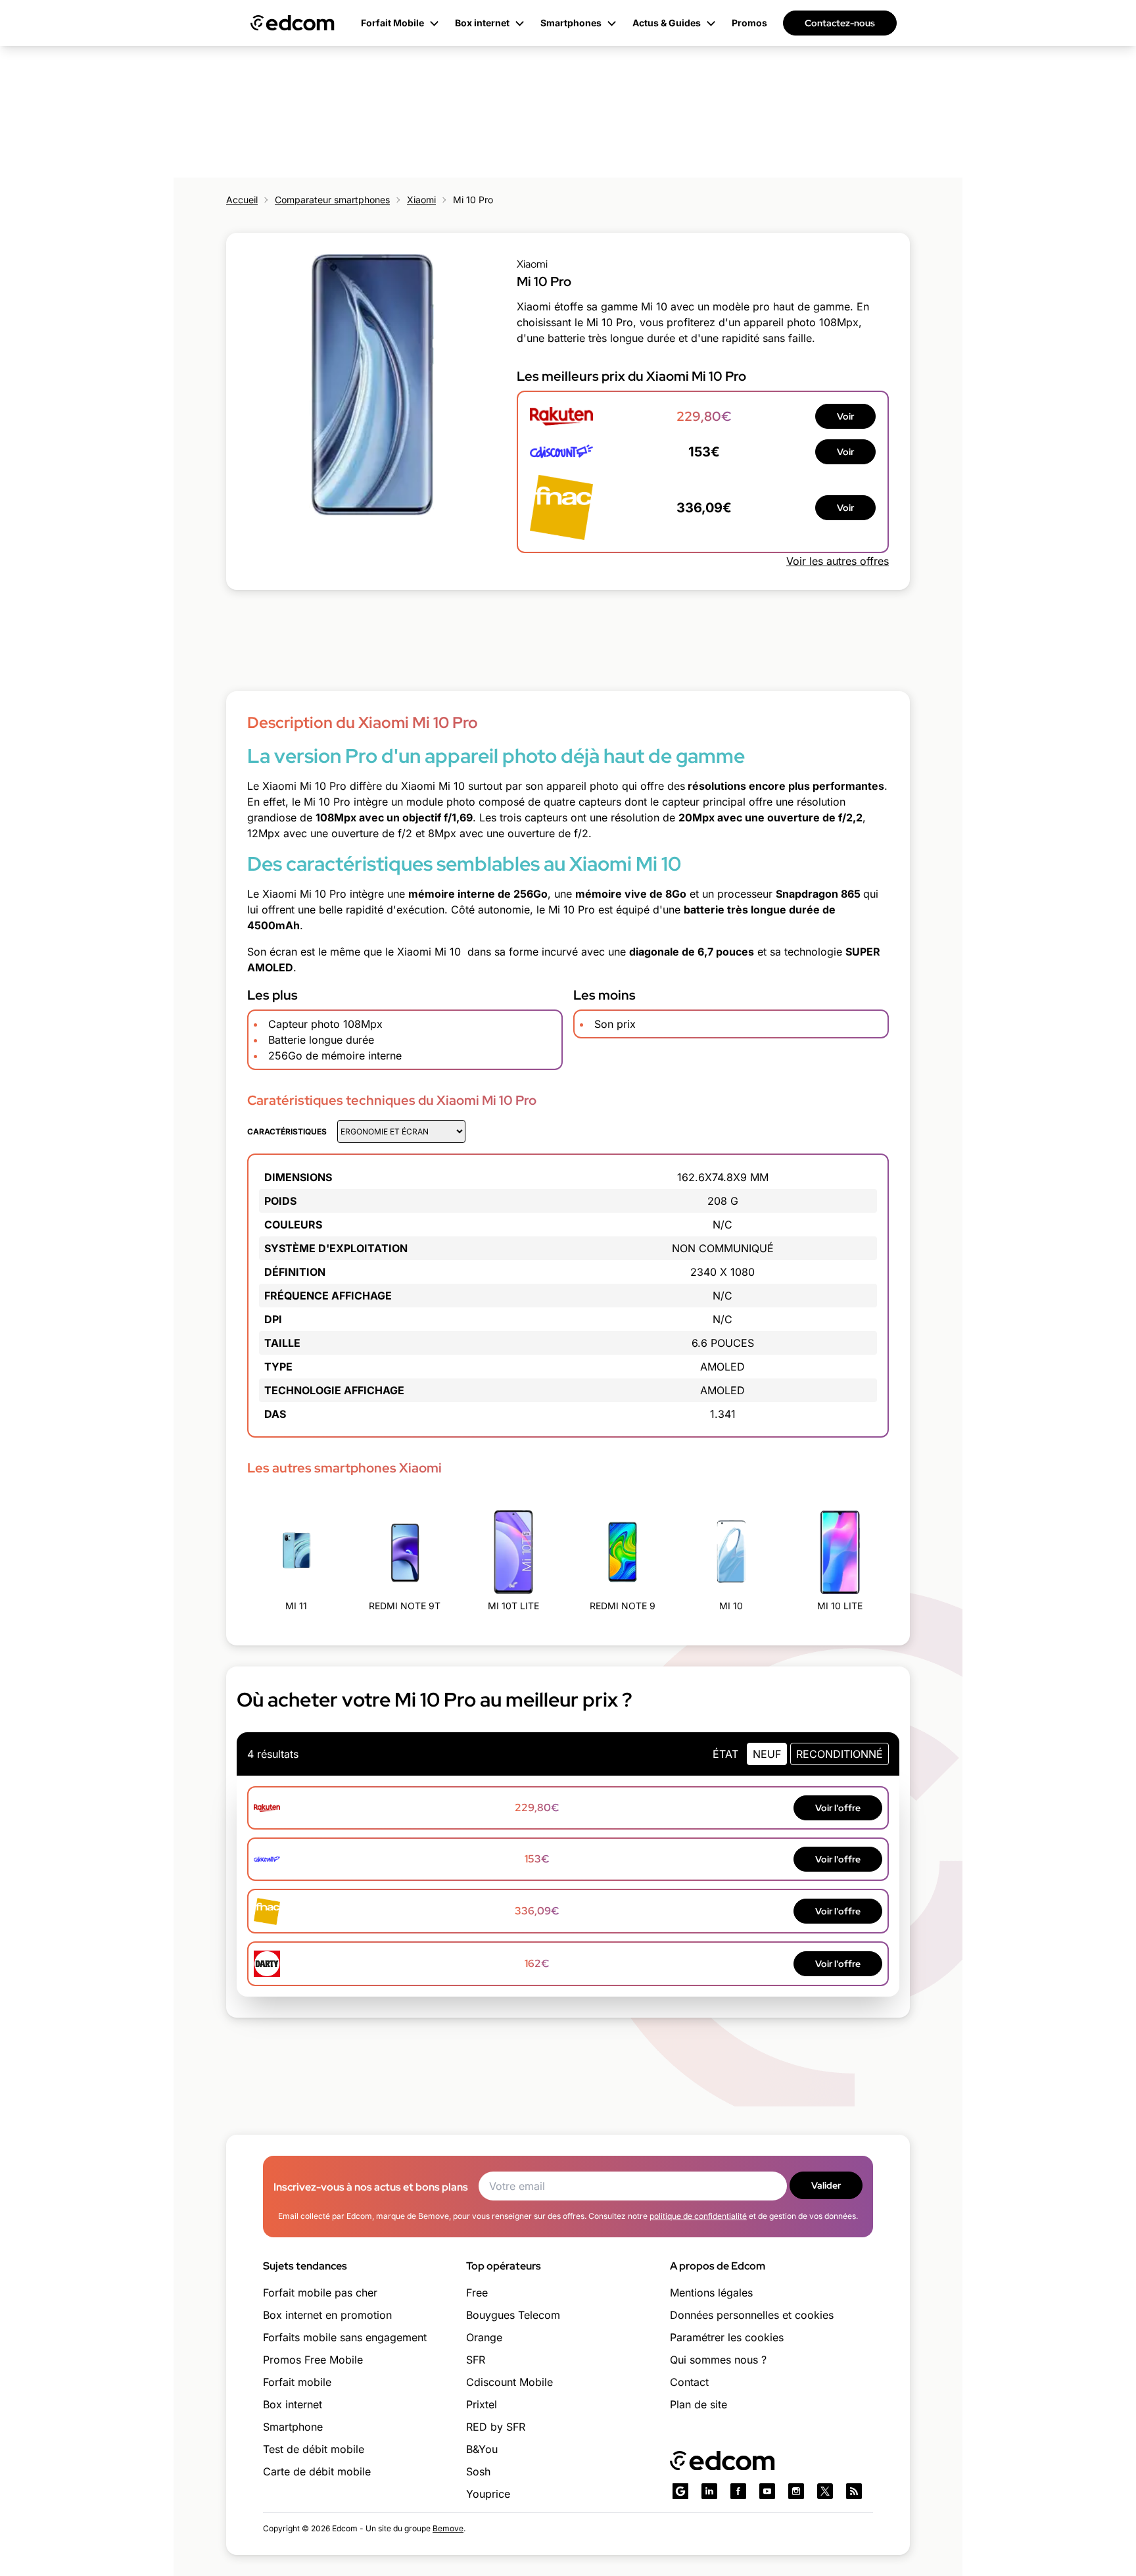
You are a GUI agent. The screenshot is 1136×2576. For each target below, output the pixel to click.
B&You (482, 2449)
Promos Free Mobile (313, 2360)
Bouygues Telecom (513, 2315)
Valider (826, 2185)
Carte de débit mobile (317, 2471)
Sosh (478, 2471)
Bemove (448, 2528)
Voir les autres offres (838, 561)
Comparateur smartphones (332, 200)
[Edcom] (293, 23)
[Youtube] (767, 2491)
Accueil (242, 200)
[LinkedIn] (709, 2491)
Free (477, 2293)
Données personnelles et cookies (752, 2315)
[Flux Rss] (854, 2491)
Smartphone (293, 2427)
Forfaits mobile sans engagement (345, 2337)
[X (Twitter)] (825, 2491)
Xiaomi (421, 200)
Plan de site (698, 2404)
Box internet (293, 2404)
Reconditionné (840, 1754)
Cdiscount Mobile (509, 2382)
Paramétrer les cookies (727, 2337)
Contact (689, 2382)
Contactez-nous (840, 23)
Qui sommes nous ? (718, 2360)
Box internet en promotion (327, 2315)
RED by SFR (496, 2427)
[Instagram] (796, 2491)
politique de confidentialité (698, 2216)
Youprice (488, 2494)
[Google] (680, 2491)
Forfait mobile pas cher (320, 2293)
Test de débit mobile (314, 2449)
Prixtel (482, 2404)
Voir (845, 416)
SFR (476, 2360)
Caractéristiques (287, 1131)
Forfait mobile (297, 2382)
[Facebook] (738, 2491)
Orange (484, 2337)
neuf (767, 1754)
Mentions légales (711, 2293)
